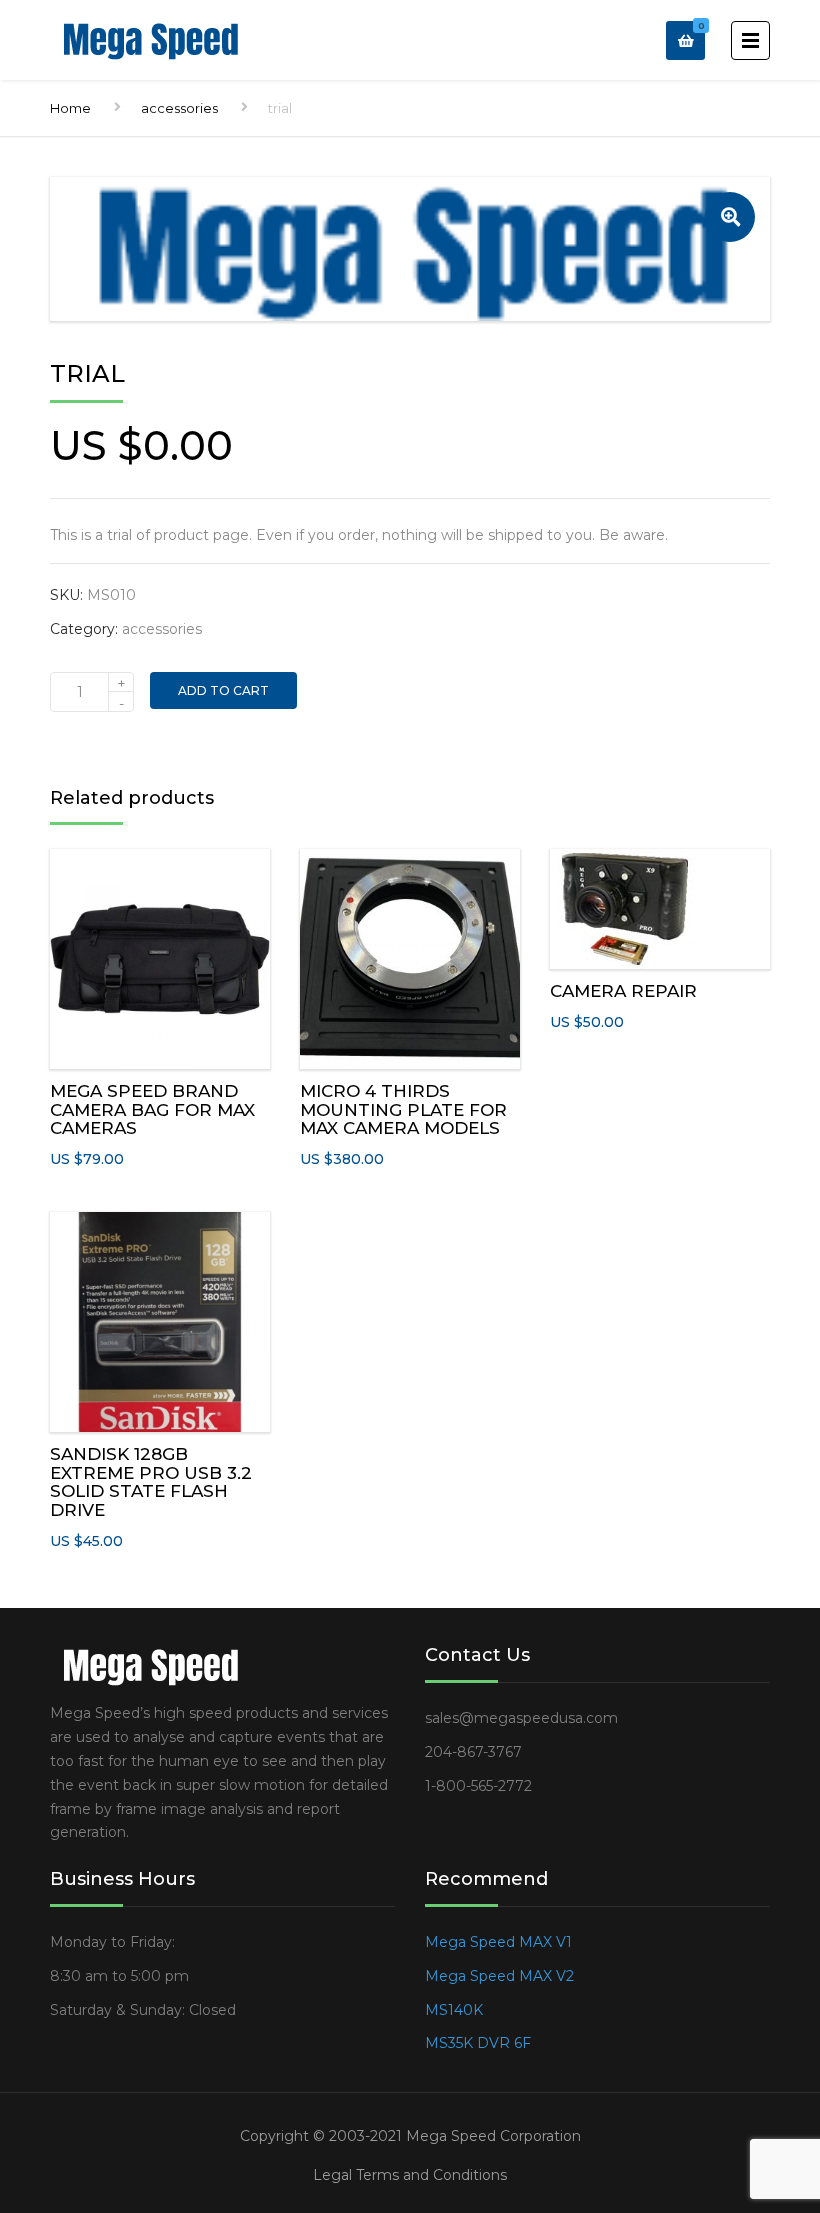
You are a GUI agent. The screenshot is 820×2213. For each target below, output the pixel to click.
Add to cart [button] (160, 954)
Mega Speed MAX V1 (498, 1942)
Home (70, 108)
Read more (160, 1317)
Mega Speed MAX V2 (499, 1976)
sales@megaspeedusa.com (521, 1718)
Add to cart (223, 690)
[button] (730, 217)
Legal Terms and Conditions (410, 2175)
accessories (179, 108)
